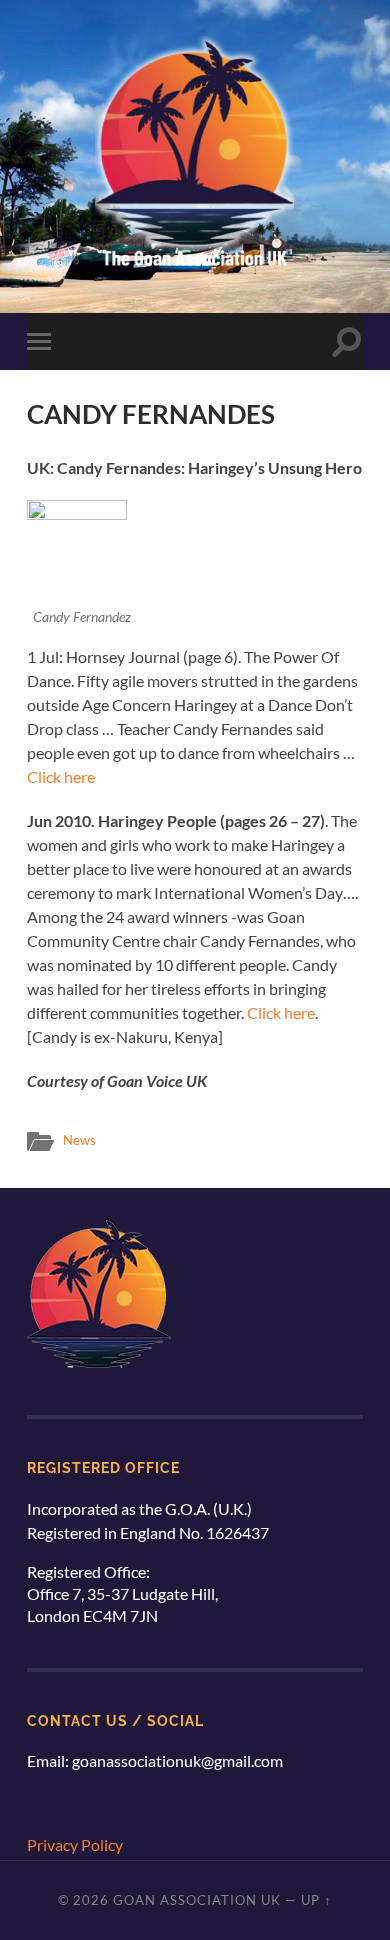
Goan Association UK (197, 1900)
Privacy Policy (75, 1844)
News (79, 1140)
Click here (61, 776)
